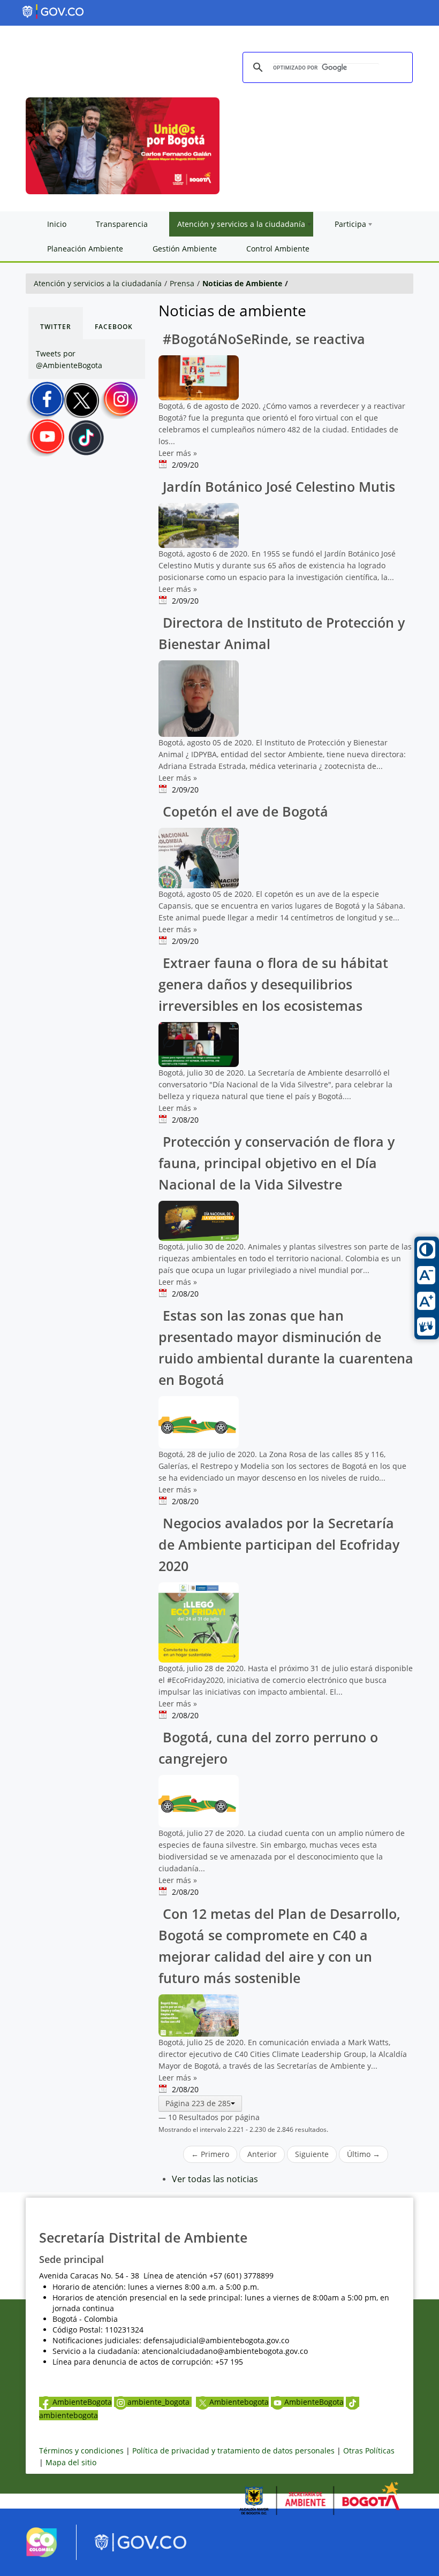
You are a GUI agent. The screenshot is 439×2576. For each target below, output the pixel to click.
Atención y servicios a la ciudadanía (98, 283)
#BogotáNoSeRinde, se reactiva (262, 339)
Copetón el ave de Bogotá (244, 811)
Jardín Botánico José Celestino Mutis (277, 487)
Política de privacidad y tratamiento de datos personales (233, 2451)
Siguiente (312, 2154)
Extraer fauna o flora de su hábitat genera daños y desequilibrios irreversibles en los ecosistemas (273, 984)
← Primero (210, 2154)
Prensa (182, 283)
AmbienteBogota (82, 2402)
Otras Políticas (369, 2451)
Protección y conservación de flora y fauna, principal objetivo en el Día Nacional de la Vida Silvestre (277, 1163)
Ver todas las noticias (215, 2179)
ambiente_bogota (160, 2402)
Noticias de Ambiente (242, 283)
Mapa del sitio (71, 2462)
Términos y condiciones (81, 2451)
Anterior (262, 2154)
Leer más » (178, 453)
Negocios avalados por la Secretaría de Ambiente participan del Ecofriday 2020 (279, 1545)
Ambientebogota (239, 2402)
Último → (364, 2154)
